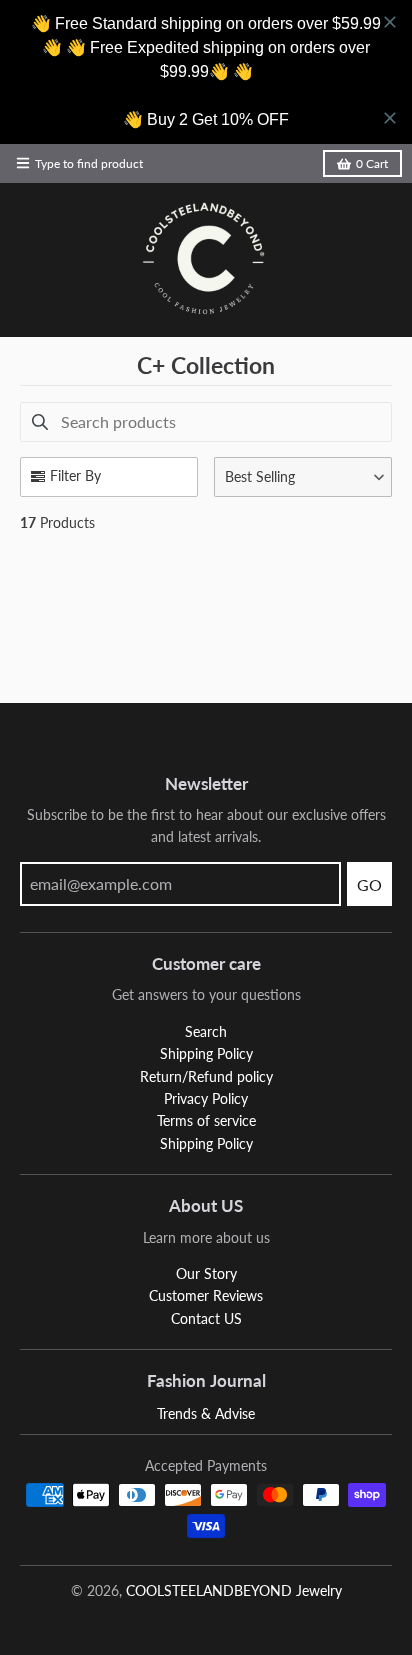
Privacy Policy (206, 1098)
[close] (390, 22)
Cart (372, 163)
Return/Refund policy (206, 1076)
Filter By (75, 475)
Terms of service (206, 1120)
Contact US (206, 1318)
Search (206, 1031)
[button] (303, 477)
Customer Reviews (206, 1295)
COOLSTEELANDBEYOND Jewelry (234, 1590)
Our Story (206, 1273)
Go (369, 884)
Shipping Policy (206, 1053)
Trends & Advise (206, 1413)
